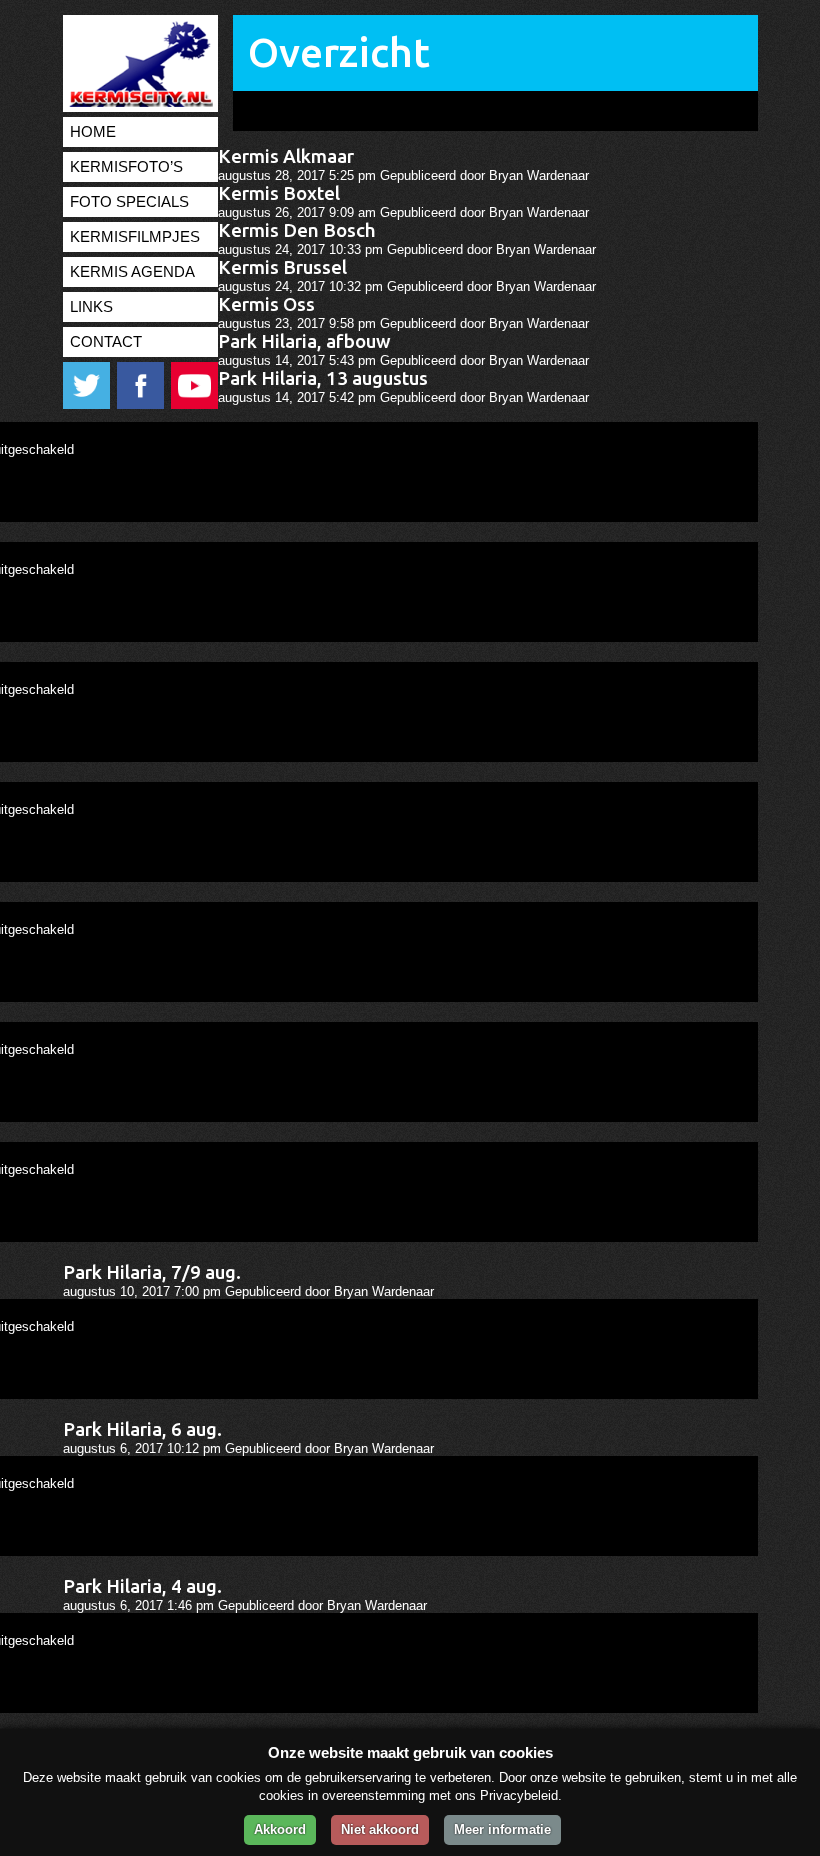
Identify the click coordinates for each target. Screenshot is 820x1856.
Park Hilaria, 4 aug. (142, 1586)
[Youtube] (194, 404)
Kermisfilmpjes (135, 237)
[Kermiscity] (138, 102)
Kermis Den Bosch (297, 230)
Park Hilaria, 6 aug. (142, 1429)
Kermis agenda (132, 272)
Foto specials (129, 202)
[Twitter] (88, 404)
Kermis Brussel (282, 267)
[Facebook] (142, 404)
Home (93, 132)
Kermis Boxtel (279, 193)
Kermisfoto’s (126, 167)
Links (91, 307)
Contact (106, 342)
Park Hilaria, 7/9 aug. (152, 1272)
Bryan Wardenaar (539, 175)
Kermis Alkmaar (286, 156)
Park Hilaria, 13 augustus (323, 378)
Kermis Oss (266, 304)
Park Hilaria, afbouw (304, 341)
